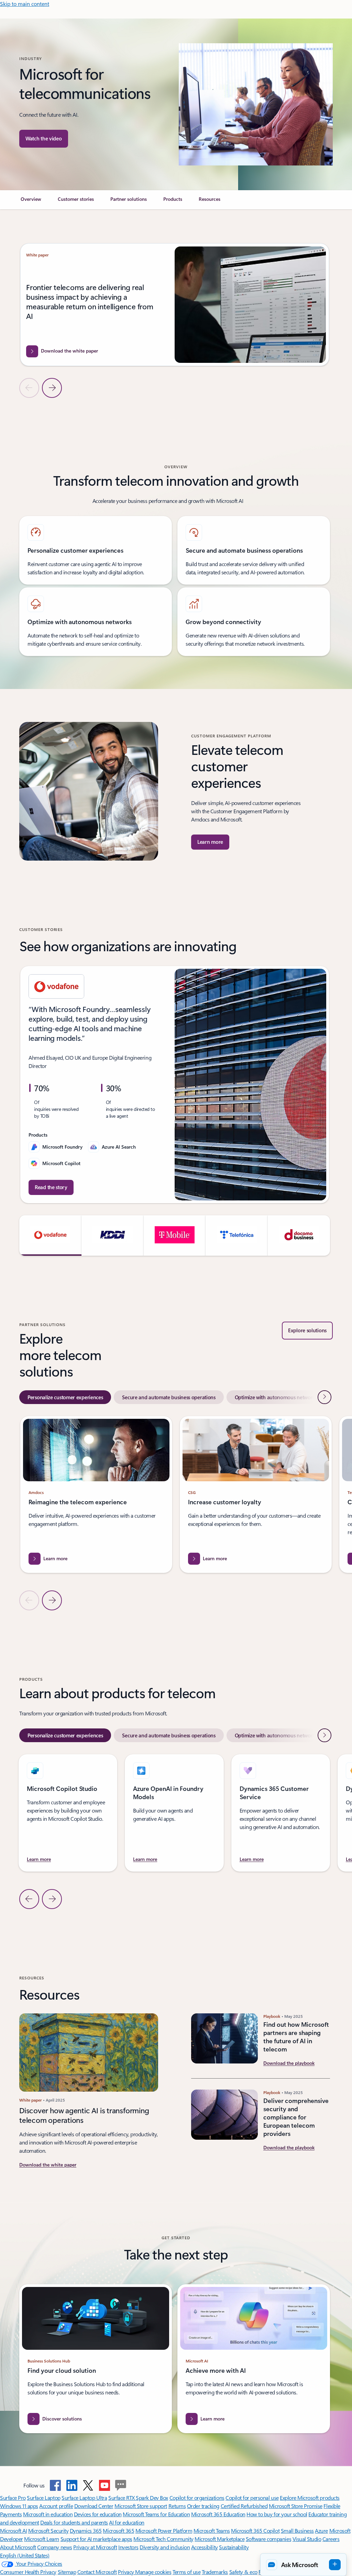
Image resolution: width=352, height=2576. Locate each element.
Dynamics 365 (86, 2531)
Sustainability (234, 2547)
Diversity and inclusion (165, 2547)
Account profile (56, 2506)
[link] (31, 202)
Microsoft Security (48, 2531)
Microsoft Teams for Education (156, 2514)
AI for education (126, 2522)
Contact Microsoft (97, 2572)
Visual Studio (307, 2539)
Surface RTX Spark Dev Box (138, 2498)
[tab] (65, 1397)
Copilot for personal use (252, 2498)
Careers (331, 2539)
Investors (128, 2547)
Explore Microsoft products (310, 2498)
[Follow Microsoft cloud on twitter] (88, 2485)
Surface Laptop (43, 2498)
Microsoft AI (13, 2531)
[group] (175, 305)
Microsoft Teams (212, 2531)
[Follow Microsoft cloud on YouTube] (104, 2485)
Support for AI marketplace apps (96, 2539)
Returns (177, 2506)
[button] (44, 139)
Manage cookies (153, 2572)
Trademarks (215, 2572)
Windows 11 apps (19, 2506)
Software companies (268, 2539)
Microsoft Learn (42, 2539)
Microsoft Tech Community (163, 2539)
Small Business (297, 2531)
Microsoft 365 (118, 2531)
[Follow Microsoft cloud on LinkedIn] (72, 2485)
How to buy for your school (277, 2514)
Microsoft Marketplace (219, 2539)
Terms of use (186, 2572)
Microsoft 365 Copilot (255, 2531)
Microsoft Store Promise (296, 2506)
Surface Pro (13, 2498)
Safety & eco (243, 2572)
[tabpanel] (175, 1513)
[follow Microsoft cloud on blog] (121, 2485)
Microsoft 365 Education (218, 2514)
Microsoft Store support (141, 2506)
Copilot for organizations (197, 2498)
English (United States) (25, 2555)
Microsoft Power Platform (164, 2531)
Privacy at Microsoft (95, 2547)
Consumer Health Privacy (28, 2572)
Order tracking (203, 2506)
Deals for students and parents (74, 2522)
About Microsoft (18, 2547)
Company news (54, 2547)
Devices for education (98, 2514)
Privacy (126, 2572)
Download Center (94, 2506)
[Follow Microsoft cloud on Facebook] (55, 2485)
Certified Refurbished (244, 2506)
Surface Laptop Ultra (84, 2498)
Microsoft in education (48, 2514)
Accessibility (205, 2547)
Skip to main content (25, 4)
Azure (321, 2531)
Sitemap (67, 2572)
